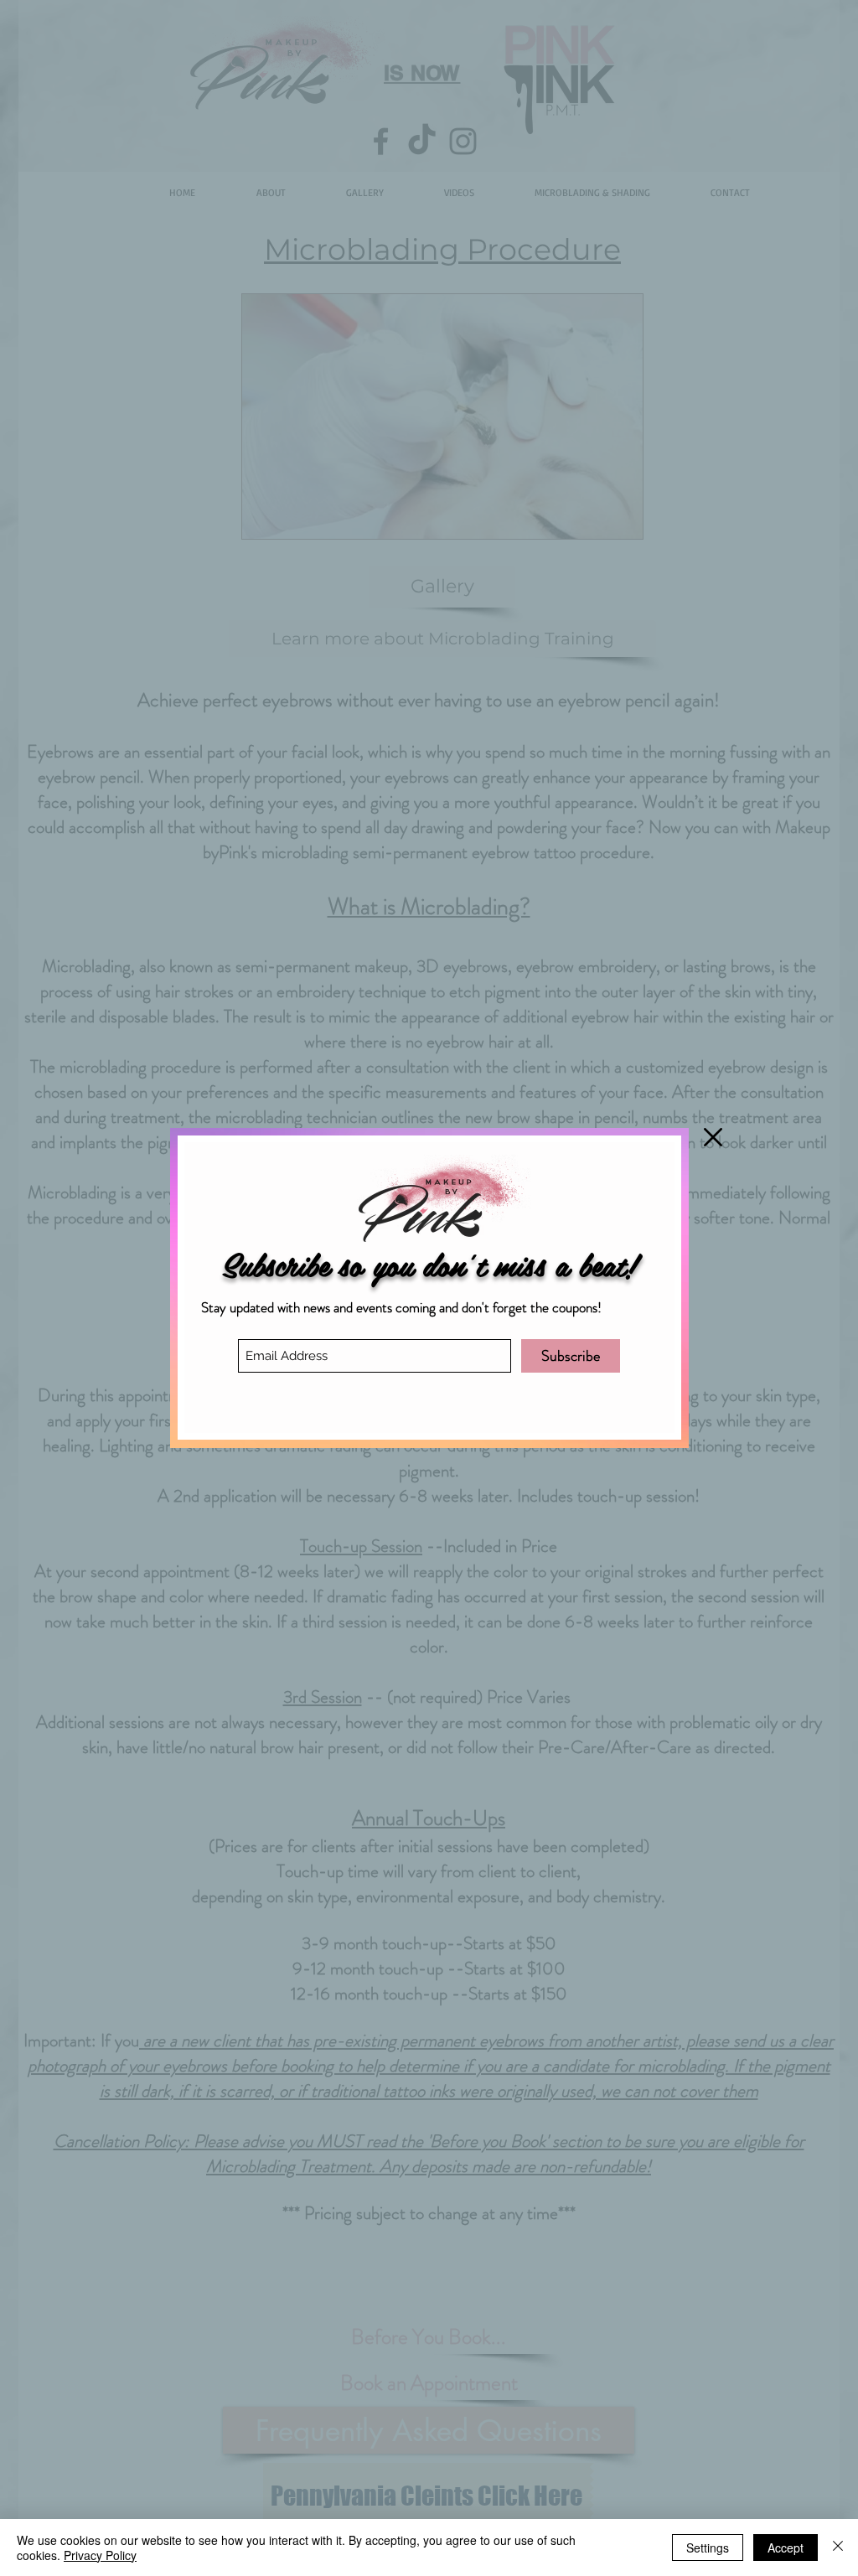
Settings (708, 2548)
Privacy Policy (100, 2555)
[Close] (838, 2548)
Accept (786, 2548)
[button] (713, 1137)
